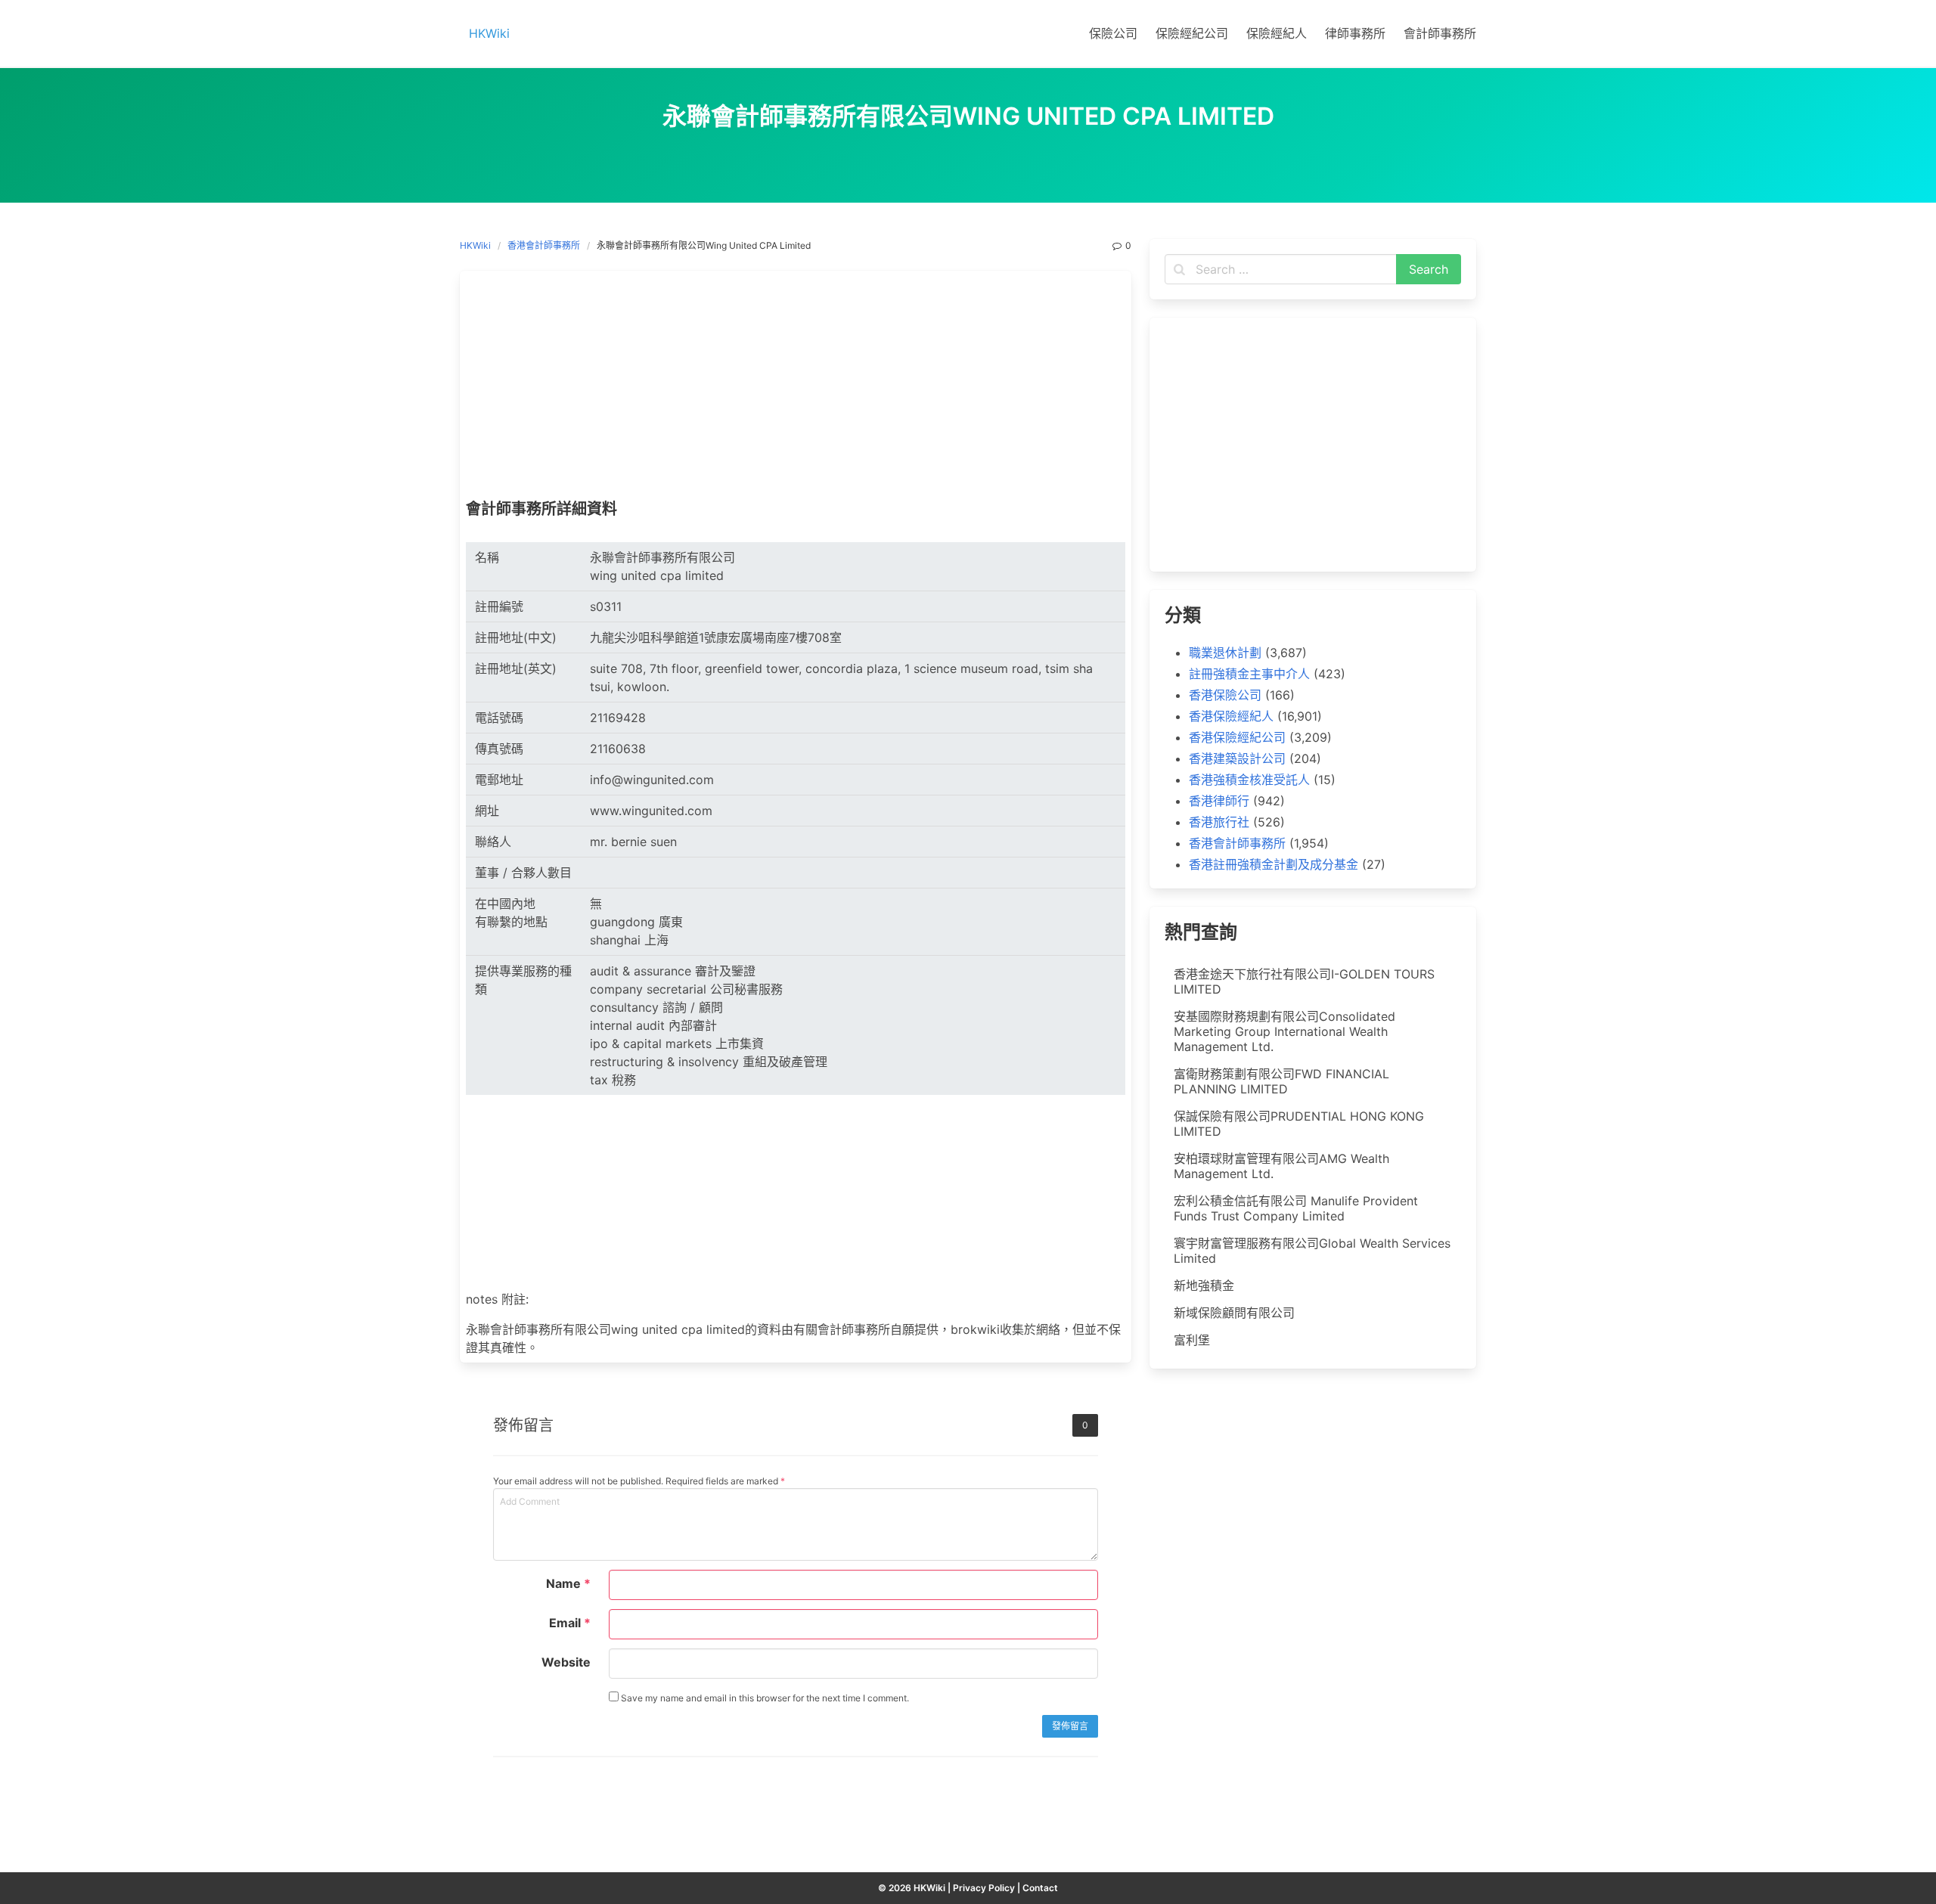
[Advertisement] (796, 389)
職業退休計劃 (1225, 653)
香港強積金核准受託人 (1249, 780)
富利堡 (1192, 1340)
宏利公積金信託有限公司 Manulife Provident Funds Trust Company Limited (1296, 1208)
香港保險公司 (1225, 695)
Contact (1040, 1888)
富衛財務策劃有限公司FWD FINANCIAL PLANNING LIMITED (1281, 1081)
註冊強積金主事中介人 (1249, 674)
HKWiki (475, 245)
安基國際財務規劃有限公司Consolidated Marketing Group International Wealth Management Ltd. (1284, 1031)
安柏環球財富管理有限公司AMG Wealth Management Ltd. (1281, 1166)
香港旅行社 (1219, 822)
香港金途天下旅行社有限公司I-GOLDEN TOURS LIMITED (1304, 981)
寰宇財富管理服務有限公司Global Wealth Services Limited (1312, 1251)
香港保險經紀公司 (1237, 737)
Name (568, 1583)
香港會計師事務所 (544, 245)
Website (566, 1662)
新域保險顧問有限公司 (1234, 1313)
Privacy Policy (984, 1888)
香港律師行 (1219, 801)
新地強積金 (1204, 1285)
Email (570, 1623)
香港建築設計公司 (1237, 758)
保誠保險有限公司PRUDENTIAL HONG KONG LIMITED (1299, 1124)
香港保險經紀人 (1231, 716)
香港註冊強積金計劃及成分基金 (1274, 864)
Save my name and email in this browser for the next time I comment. (764, 1698)
